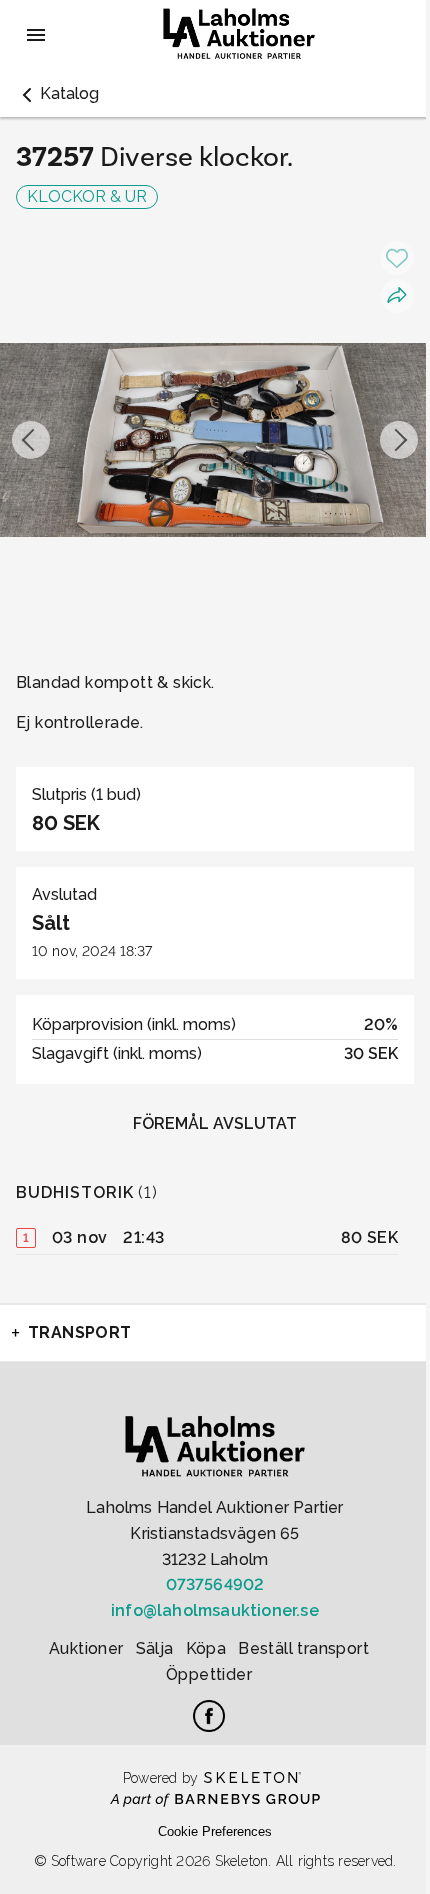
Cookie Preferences (215, 1831)
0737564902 (215, 1584)
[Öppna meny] (36, 35)
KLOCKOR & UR (87, 196)
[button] (57, 94)
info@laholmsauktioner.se (215, 1610)
